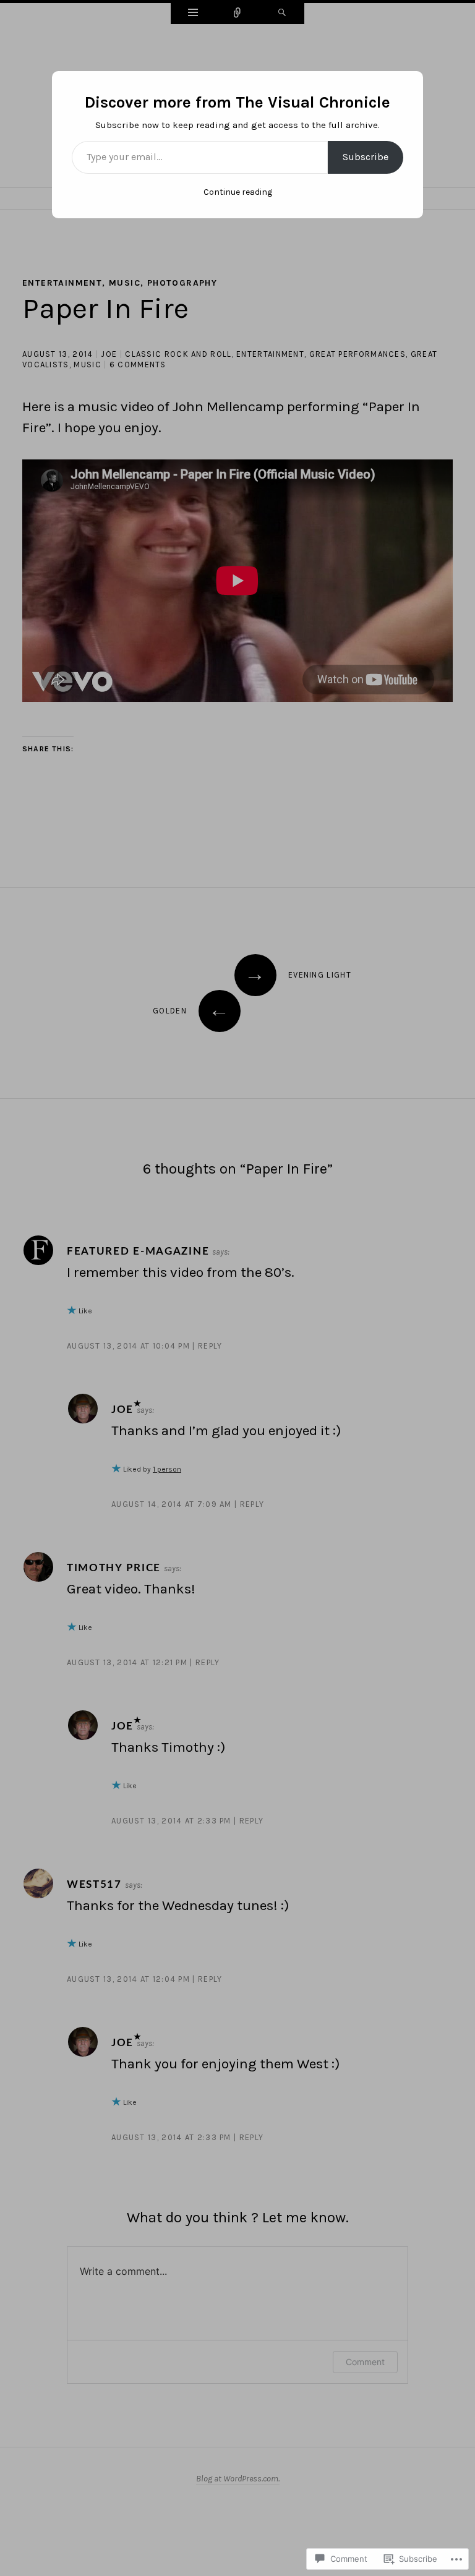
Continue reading (238, 192)
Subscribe (366, 157)
